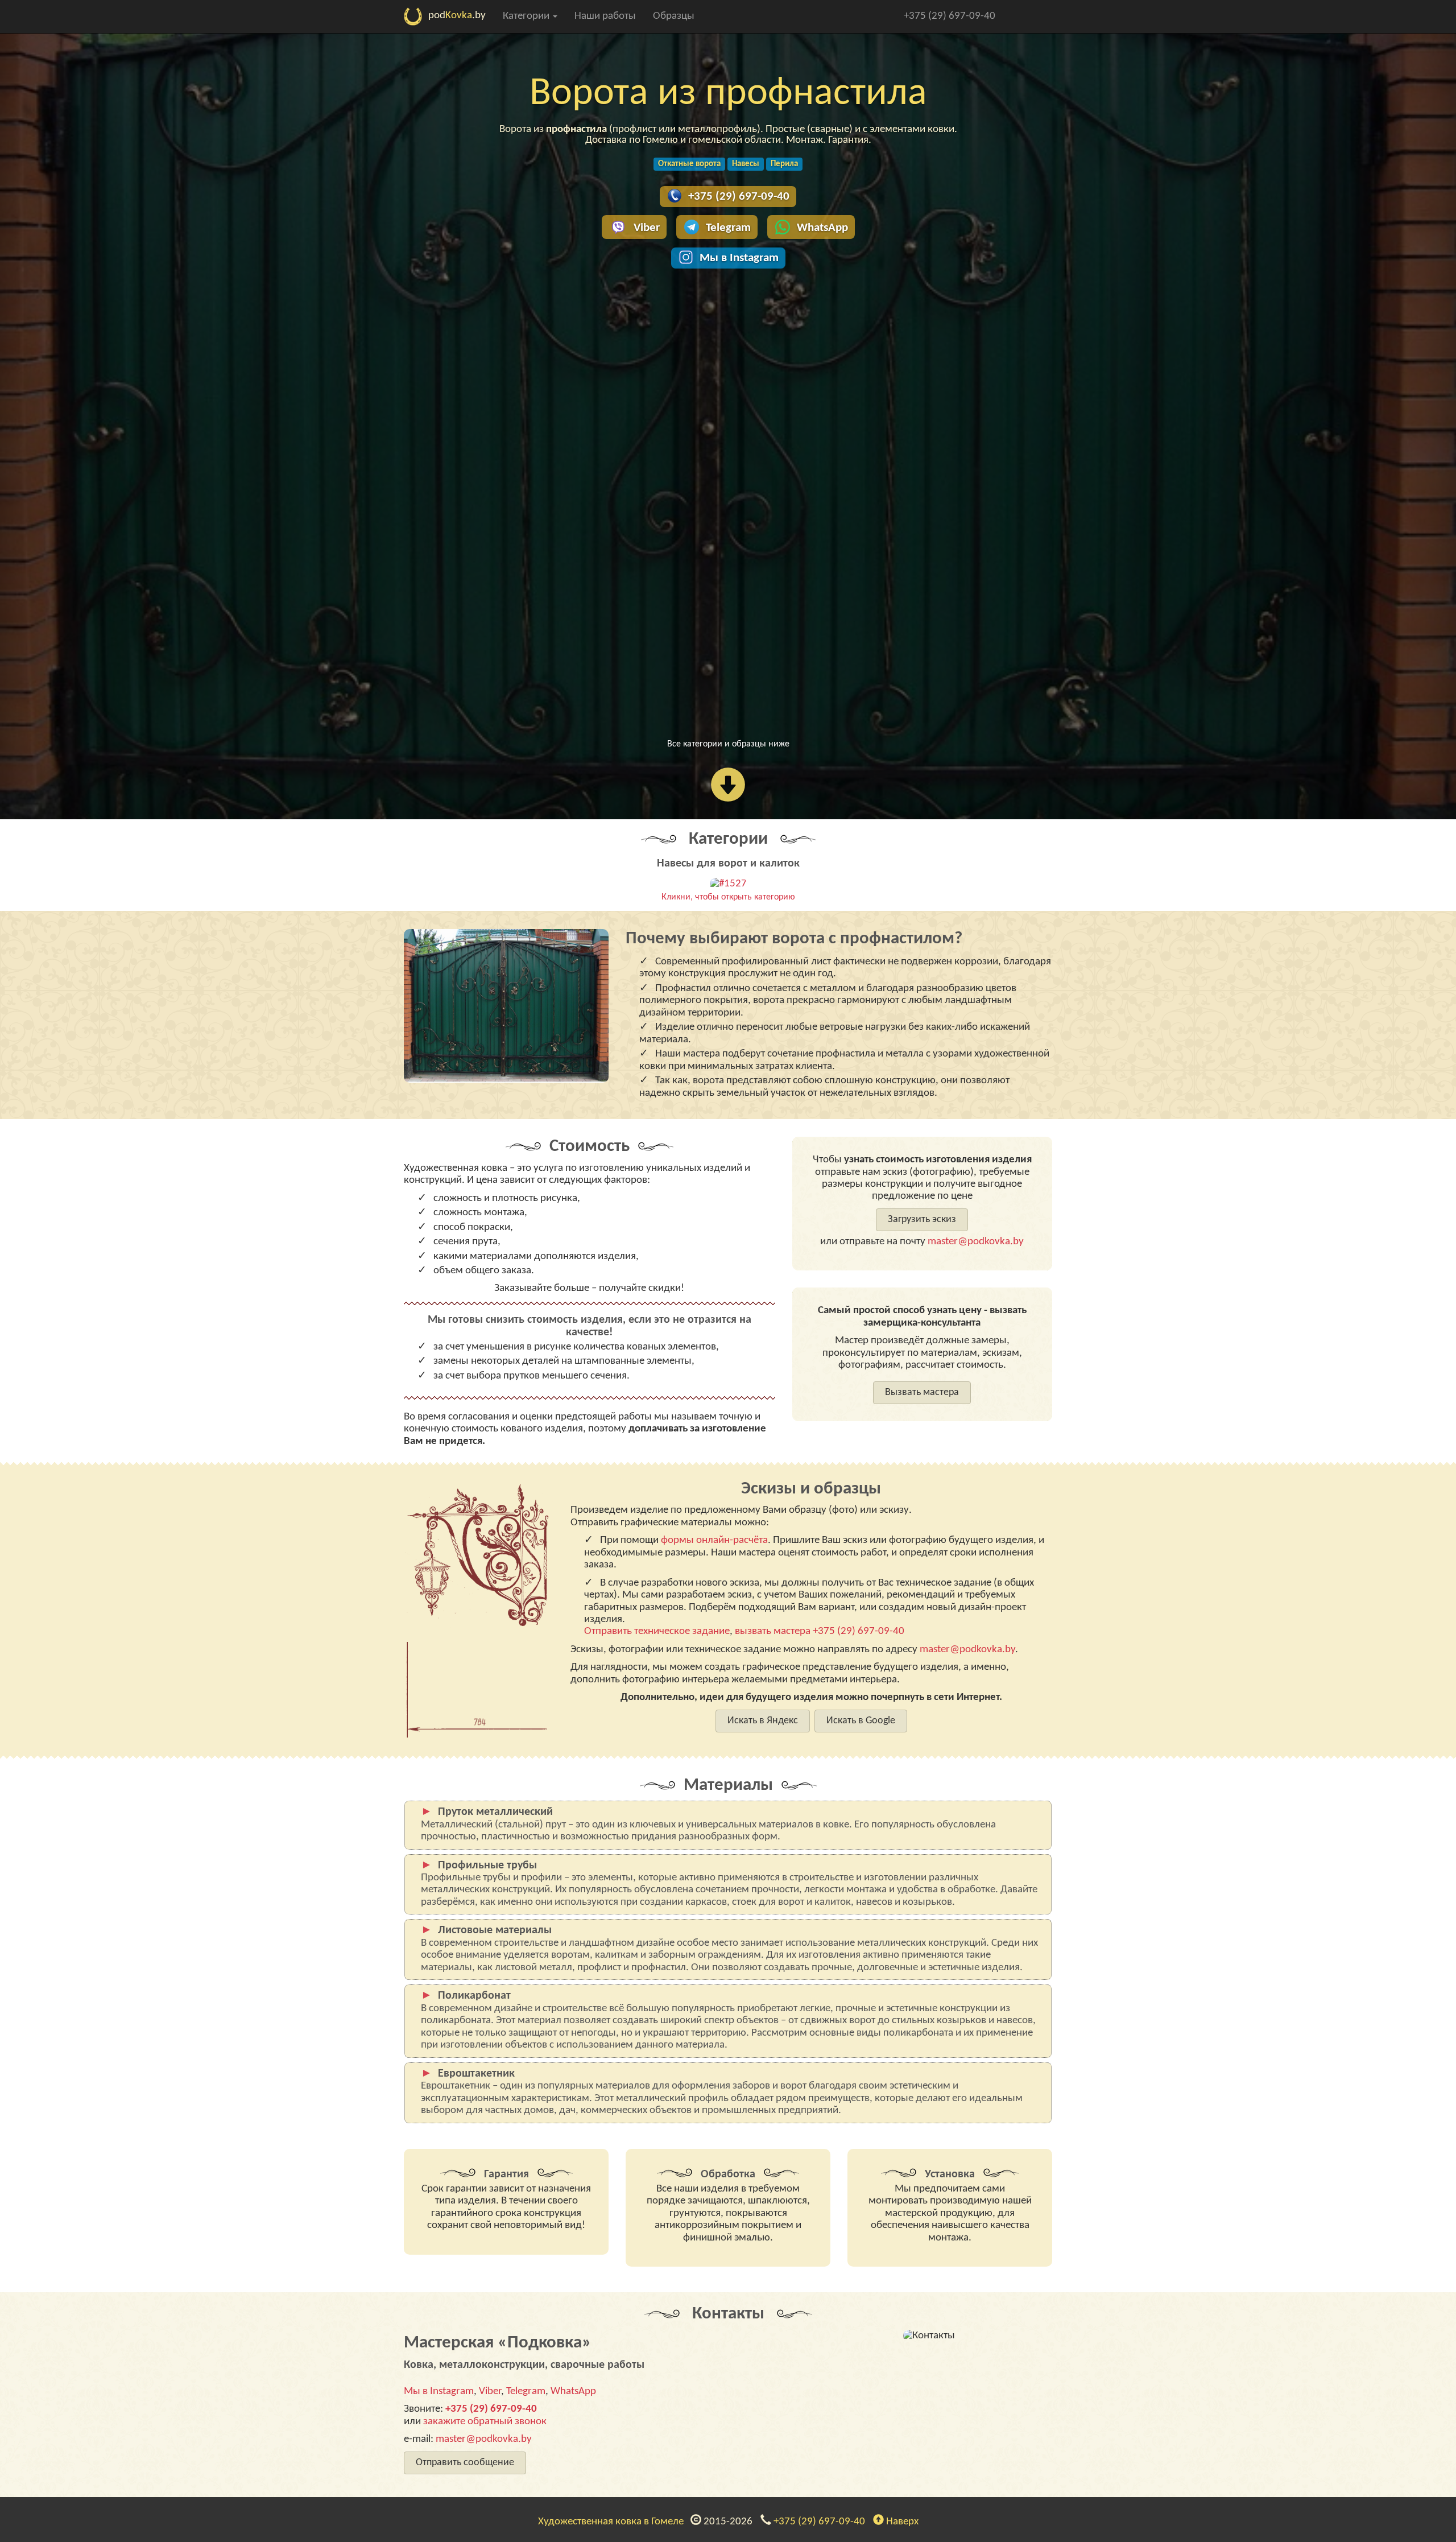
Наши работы (605, 16)
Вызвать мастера (922, 1392)
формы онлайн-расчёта (714, 1540)
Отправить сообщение (465, 2463)
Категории (527, 16)
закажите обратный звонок (485, 2422)
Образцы (674, 16)
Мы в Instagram (739, 258)
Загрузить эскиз (922, 1220)
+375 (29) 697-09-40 (950, 16)
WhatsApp (822, 228)
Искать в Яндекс (763, 1721)
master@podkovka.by (976, 1242)
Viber (647, 228)
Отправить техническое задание (657, 1631)
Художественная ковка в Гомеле (613, 2522)
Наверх (901, 2522)
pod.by (457, 16)
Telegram (728, 228)
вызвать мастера (773, 1631)
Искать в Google (861, 1721)
